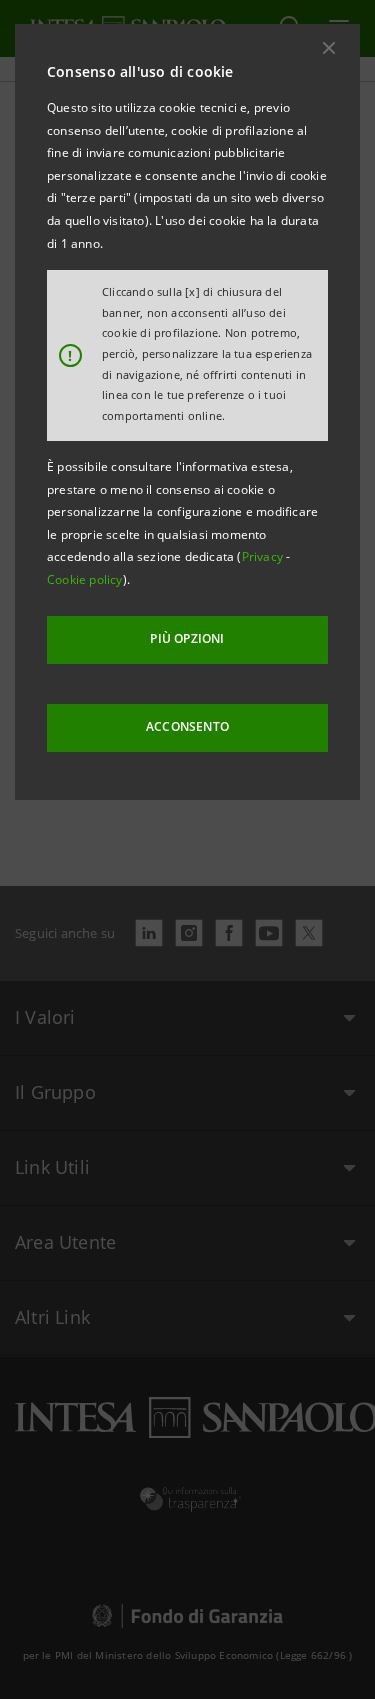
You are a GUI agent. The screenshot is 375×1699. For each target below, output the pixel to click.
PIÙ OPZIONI (187, 638)
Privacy (264, 556)
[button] (329, 48)
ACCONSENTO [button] (187, 726)
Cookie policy (85, 579)
